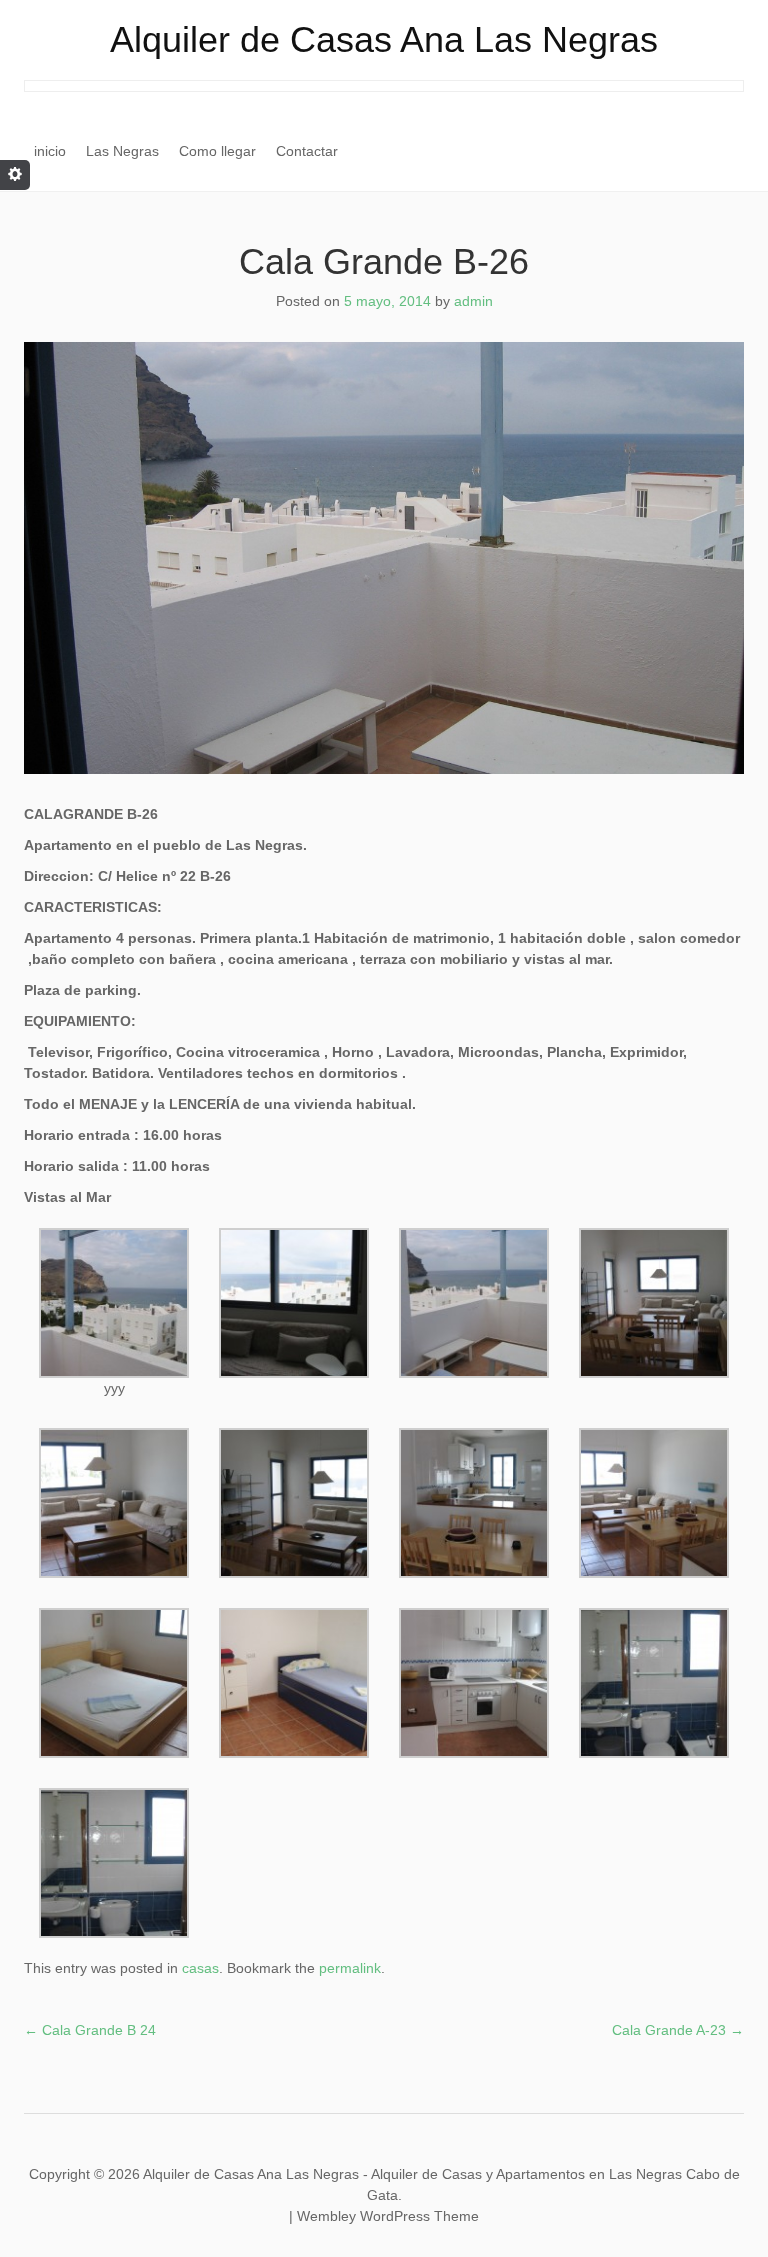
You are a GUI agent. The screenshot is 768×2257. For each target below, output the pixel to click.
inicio (50, 151)
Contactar (307, 151)
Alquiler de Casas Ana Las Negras (384, 39)
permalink (350, 1968)
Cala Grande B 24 (90, 2030)
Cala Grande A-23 (678, 2030)
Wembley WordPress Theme (388, 2216)
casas (200, 1968)
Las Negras (122, 151)
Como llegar (217, 151)
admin (473, 301)
